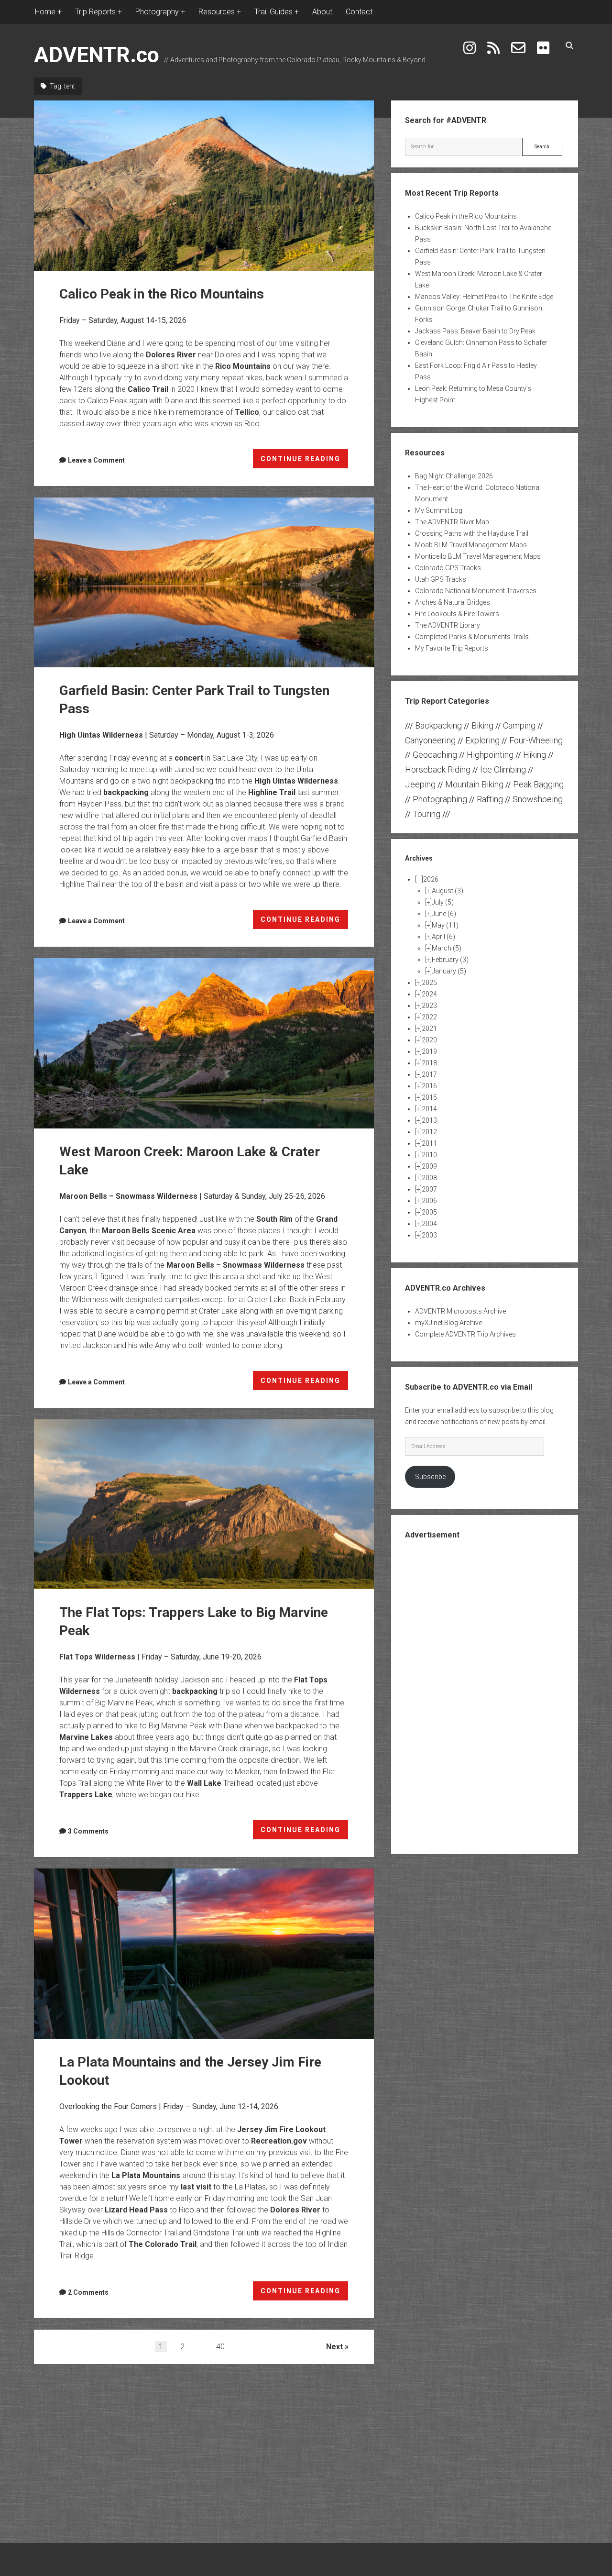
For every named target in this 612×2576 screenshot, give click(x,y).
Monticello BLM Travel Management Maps (478, 556)
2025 (429, 983)
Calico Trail (148, 389)
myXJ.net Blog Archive (448, 1323)
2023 (429, 1006)
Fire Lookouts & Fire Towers (457, 614)
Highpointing (490, 755)
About (322, 12)
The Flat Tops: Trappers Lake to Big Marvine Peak (204, 1504)
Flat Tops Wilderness (97, 1657)
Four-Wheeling (536, 740)
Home (45, 12)
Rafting (490, 799)
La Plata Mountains (146, 2175)
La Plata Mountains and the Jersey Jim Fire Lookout (204, 1954)
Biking (482, 725)
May (445, 925)
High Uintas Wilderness (101, 735)
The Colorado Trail (163, 2244)
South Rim (274, 1219)
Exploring (482, 740)
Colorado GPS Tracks (448, 568)
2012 (429, 1132)
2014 (429, 1109)
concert (189, 758)
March (447, 948)
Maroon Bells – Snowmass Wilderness (128, 1196)
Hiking (535, 755)
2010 (429, 1155)
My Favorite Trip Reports (452, 648)
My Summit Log (439, 510)
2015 (429, 1097)
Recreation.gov (279, 2141)
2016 (429, 1086)
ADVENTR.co (97, 55)
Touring (426, 814)
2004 (429, 1224)
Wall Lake (204, 1783)
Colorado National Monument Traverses (476, 591)
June (444, 914)
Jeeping (420, 784)
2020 (429, 1040)
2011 (429, 1143)
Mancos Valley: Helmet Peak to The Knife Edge (484, 297)
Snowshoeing (538, 799)
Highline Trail (272, 792)
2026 (431, 879)
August (448, 891)
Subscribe (430, 1477)
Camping (519, 725)
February (450, 960)
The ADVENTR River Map (452, 522)
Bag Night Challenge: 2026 (454, 476)
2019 (429, 1051)
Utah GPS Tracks (441, 579)
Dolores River (171, 355)
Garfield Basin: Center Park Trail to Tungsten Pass (204, 583)
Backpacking (438, 725)
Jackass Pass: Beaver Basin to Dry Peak (475, 331)
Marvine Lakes (86, 1737)
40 (220, 2347)
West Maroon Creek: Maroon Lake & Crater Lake (204, 1043)
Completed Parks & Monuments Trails (472, 637)
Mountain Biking (474, 784)
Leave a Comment (96, 460)
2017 (429, 1074)
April (443, 937)
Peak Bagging (538, 784)
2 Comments (88, 2292)
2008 (429, 1178)
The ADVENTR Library (448, 625)
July (443, 902)
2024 (429, 994)
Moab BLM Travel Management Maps (471, 545)
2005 (429, 1212)
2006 (429, 1201)
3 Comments (88, 1831)
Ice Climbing (503, 769)
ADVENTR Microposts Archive (460, 1311)
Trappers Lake (86, 1795)
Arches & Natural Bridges (453, 602)
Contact (359, 12)
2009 (429, 1166)
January (449, 971)
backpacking (126, 792)
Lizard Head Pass (136, 2210)
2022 (429, 1017)
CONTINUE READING (305, 462)
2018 (429, 1063)
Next (334, 2347)
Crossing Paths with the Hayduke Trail (472, 533)
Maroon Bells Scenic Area (149, 1231)
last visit (196, 2187)
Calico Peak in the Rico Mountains (204, 186)
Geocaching (435, 755)
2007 (429, 1189)
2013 (429, 1120)
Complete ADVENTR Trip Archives (465, 1334)
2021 (429, 1028)
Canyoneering (430, 740)
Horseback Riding (438, 769)
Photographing (440, 799)
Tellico (247, 412)
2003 (429, 1235)
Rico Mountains (243, 366)
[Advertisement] (484, 1696)
